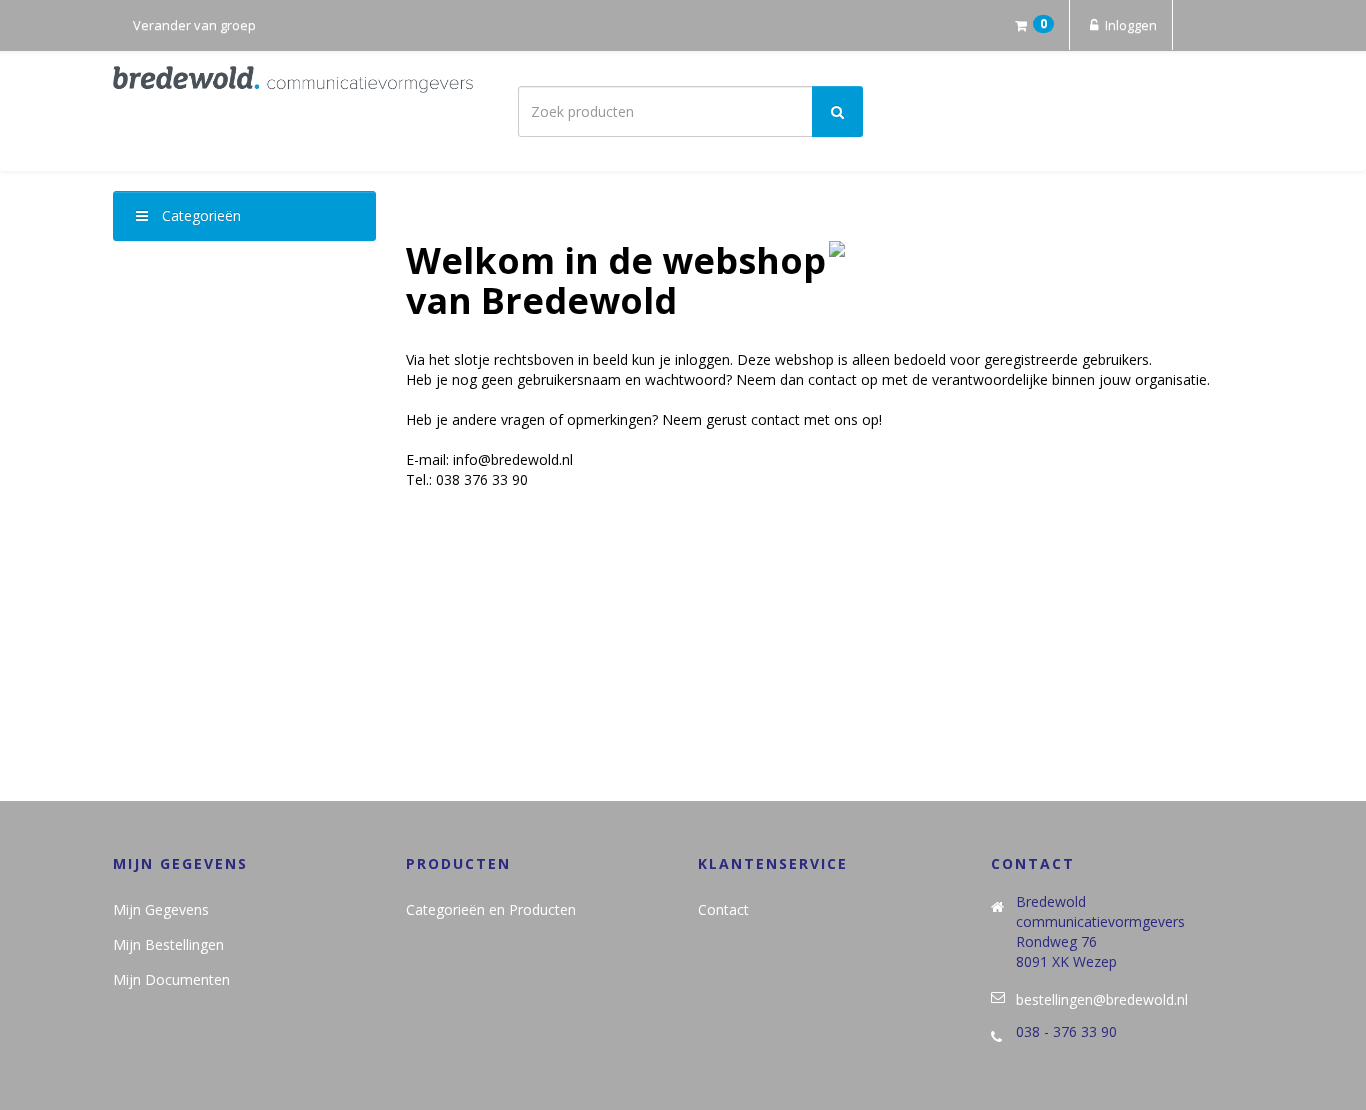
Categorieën (199, 215)
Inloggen (1129, 25)
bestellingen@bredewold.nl (1102, 999)
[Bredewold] (293, 79)
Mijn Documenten (171, 979)
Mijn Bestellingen (168, 944)
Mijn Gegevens (161, 909)
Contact (723, 909)
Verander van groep (194, 25)
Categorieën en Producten (491, 909)
